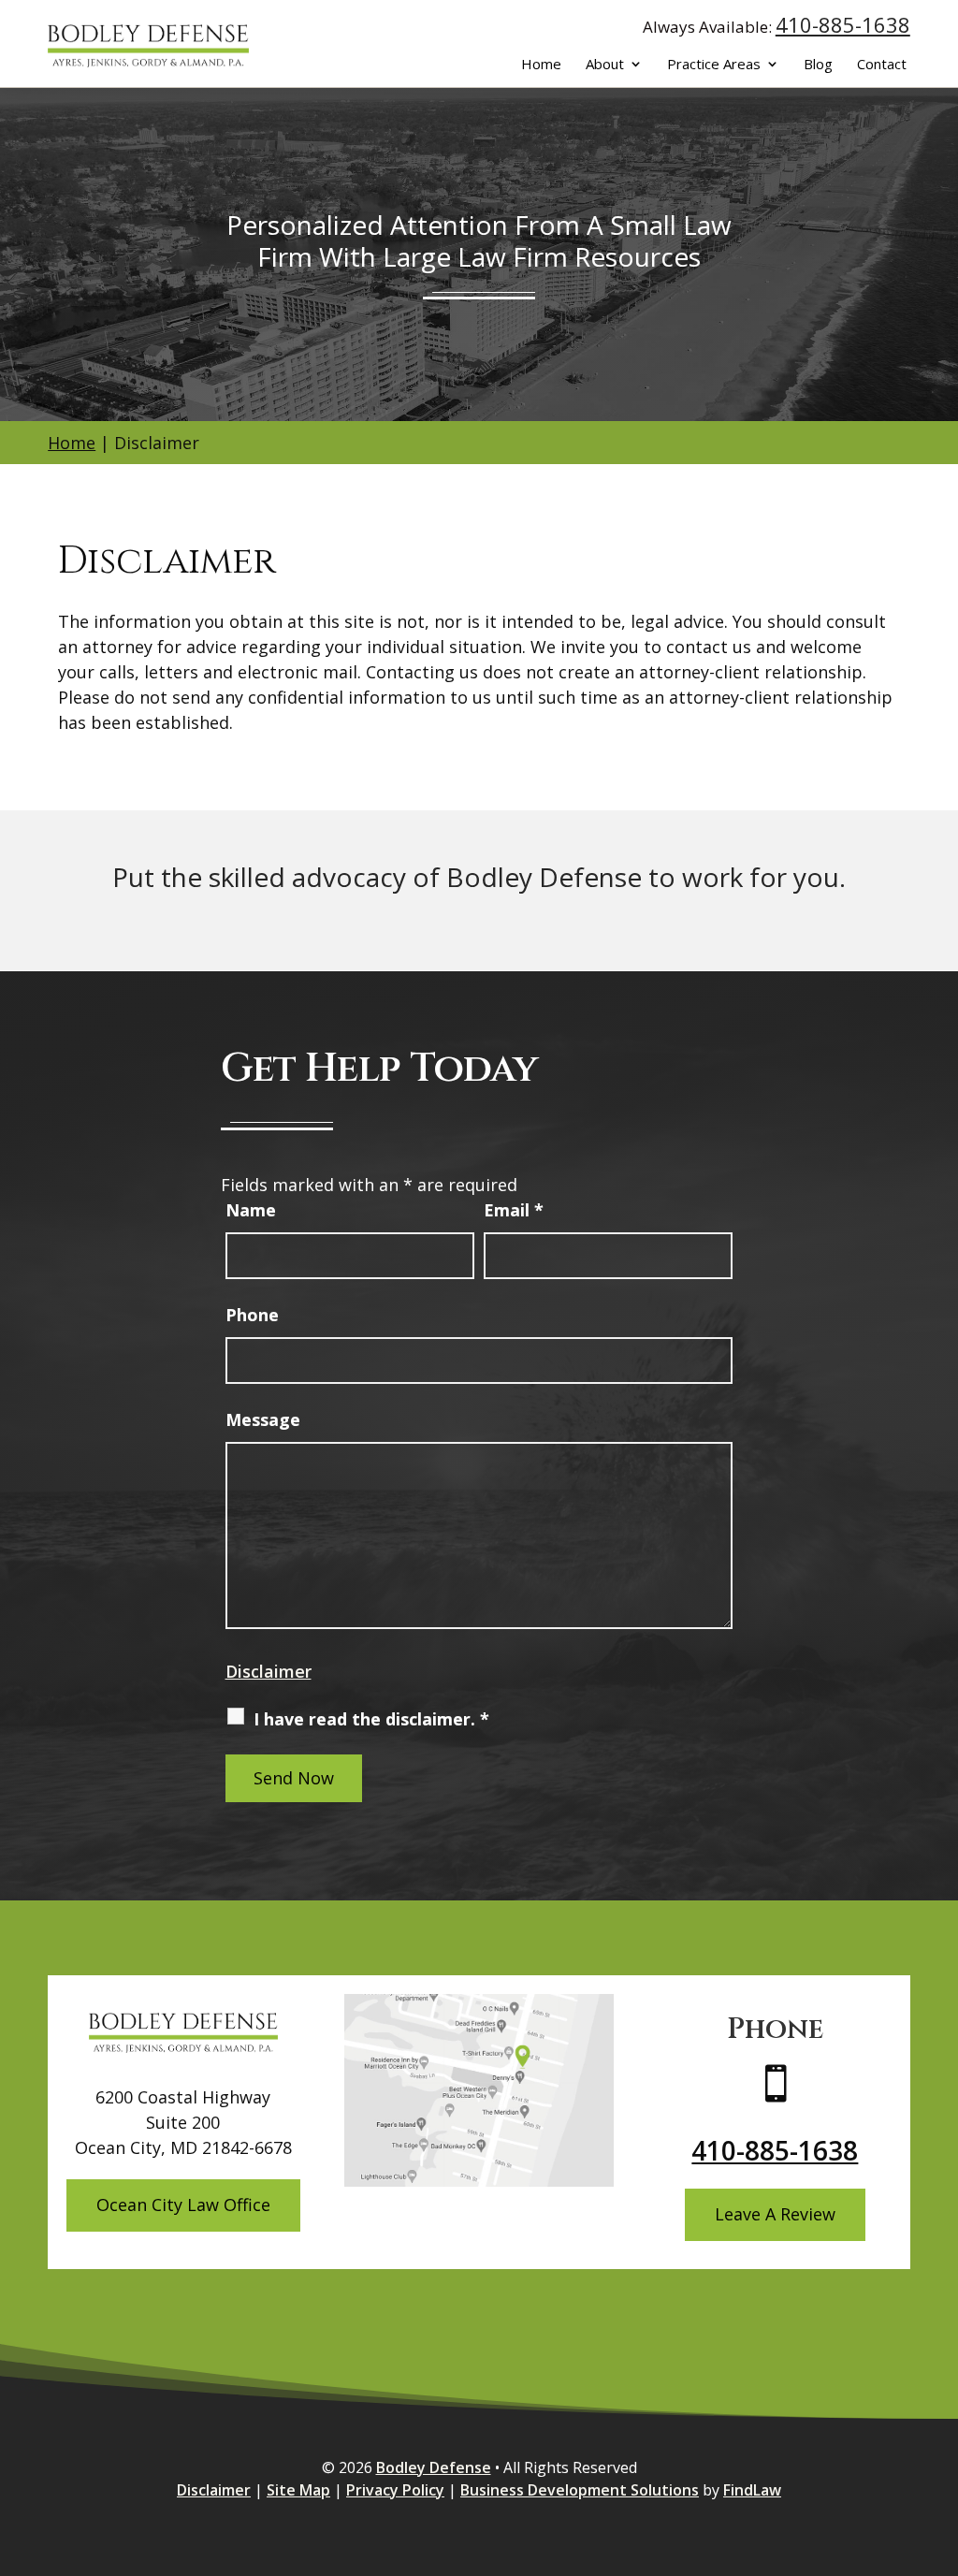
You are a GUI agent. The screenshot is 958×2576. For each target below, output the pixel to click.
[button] (939, 2440)
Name (251, 1210)
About (605, 65)
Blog (818, 65)
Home (541, 65)
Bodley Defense (434, 2467)
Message (263, 1419)
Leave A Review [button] (775, 2214)
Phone (252, 1315)
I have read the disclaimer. (371, 1719)
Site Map (298, 2490)
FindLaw (752, 2490)
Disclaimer (269, 1671)
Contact (882, 65)
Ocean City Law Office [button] (183, 2205)
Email (514, 1210)
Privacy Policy (395, 2490)
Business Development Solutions (580, 2490)
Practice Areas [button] (714, 65)
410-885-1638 (843, 24)
